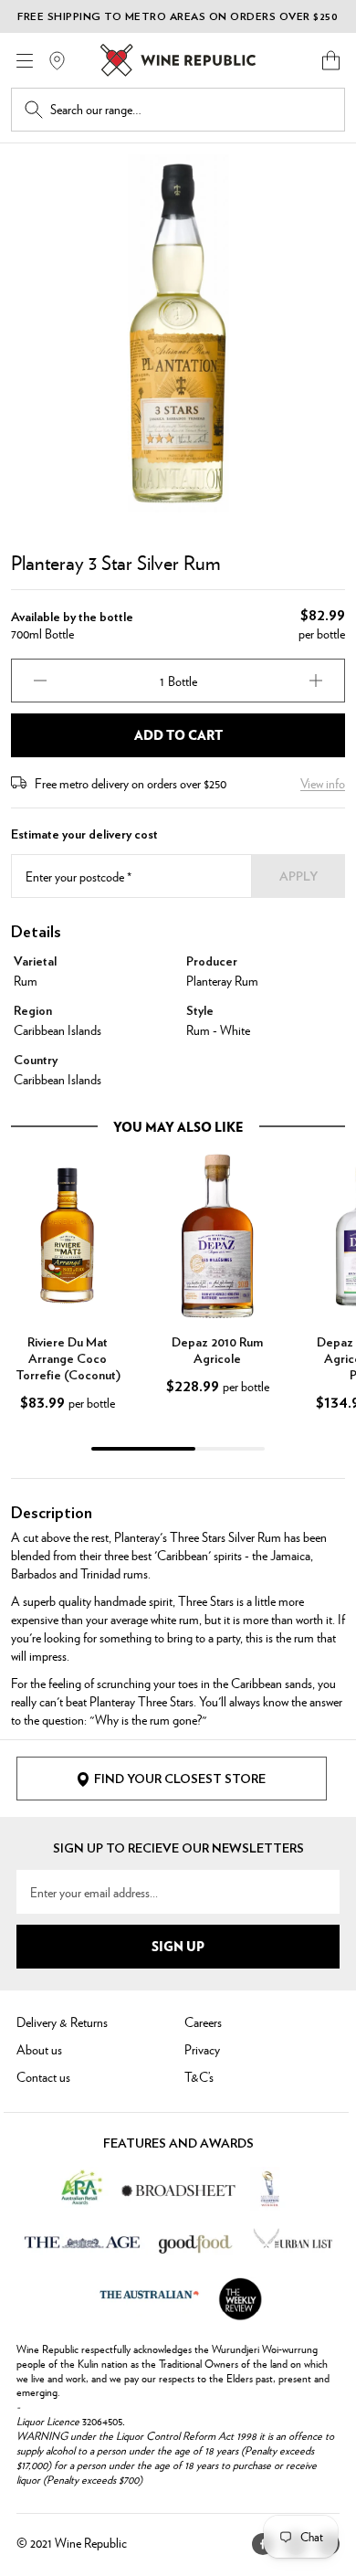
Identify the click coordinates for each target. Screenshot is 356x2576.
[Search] (34, 110)
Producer (212, 962)
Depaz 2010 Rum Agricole (217, 1351)
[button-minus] (40, 681)
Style (200, 1011)
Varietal (35, 962)
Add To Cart (178, 734)
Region (33, 1011)
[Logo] (178, 60)
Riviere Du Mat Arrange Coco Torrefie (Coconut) (68, 1359)
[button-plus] (316, 681)
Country (36, 1061)
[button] (331, 60)
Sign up (178, 1946)
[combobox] (191, 110)
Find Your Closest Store (180, 1779)
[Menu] (25, 61)
